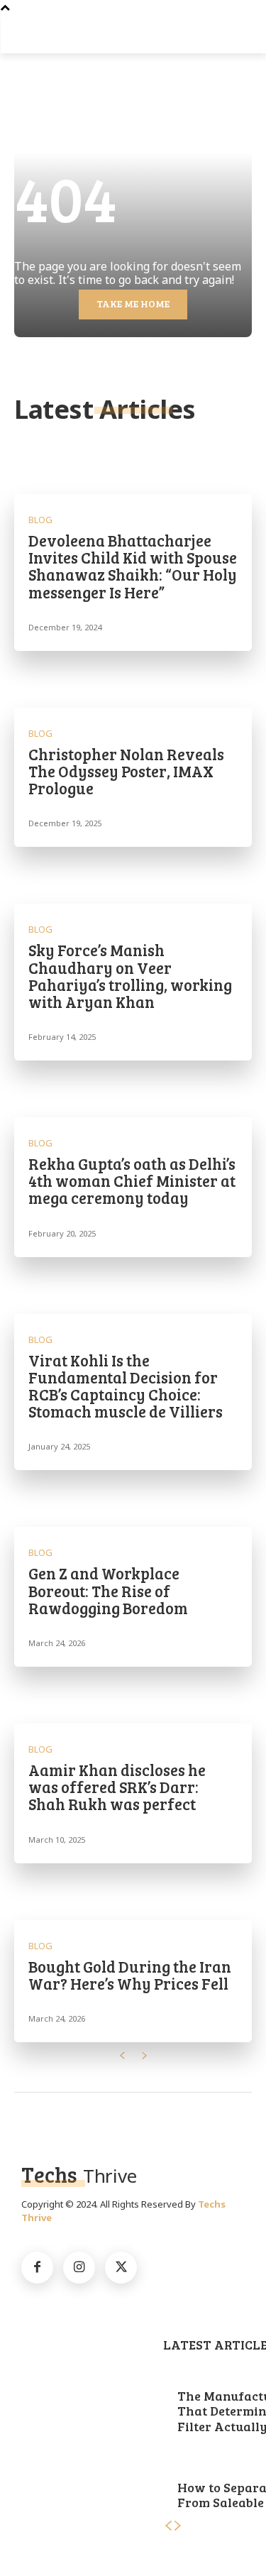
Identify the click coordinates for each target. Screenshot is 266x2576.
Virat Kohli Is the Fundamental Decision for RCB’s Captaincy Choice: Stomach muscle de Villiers (126, 1386)
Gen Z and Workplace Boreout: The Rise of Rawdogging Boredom (108, 1590)
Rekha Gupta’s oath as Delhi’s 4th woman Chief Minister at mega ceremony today (132, 1180)
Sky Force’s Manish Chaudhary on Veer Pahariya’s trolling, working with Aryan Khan (130, 976)
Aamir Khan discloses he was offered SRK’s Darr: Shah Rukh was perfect (117, 1787)
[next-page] (145, 2056)
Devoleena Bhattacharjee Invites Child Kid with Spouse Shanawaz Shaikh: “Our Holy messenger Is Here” (133, 566)
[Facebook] (37, 2268)
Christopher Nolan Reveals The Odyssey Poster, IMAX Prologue (126, 771)
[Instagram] (79, 2268)
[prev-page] (122, 2056)
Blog (40, 520)
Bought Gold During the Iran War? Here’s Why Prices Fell (130, 1975)
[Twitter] (121, 2268)
